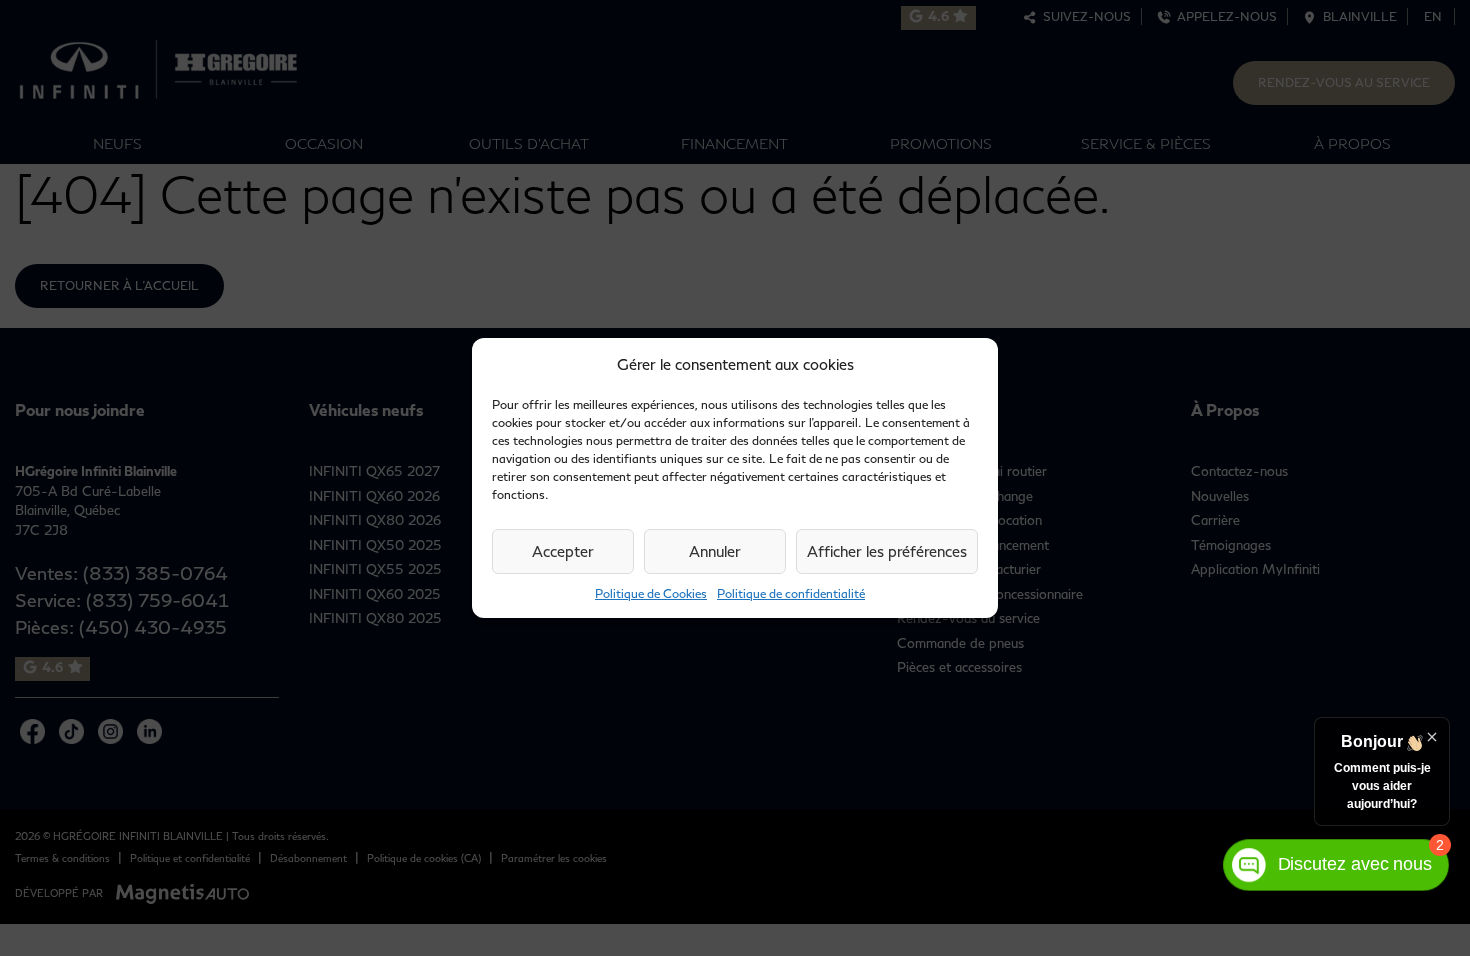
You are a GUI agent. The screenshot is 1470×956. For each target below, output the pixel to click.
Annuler (715, 551)
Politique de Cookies (651, 593)
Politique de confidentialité (791, 593)
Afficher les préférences (887, 551)
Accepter (563, 551)
